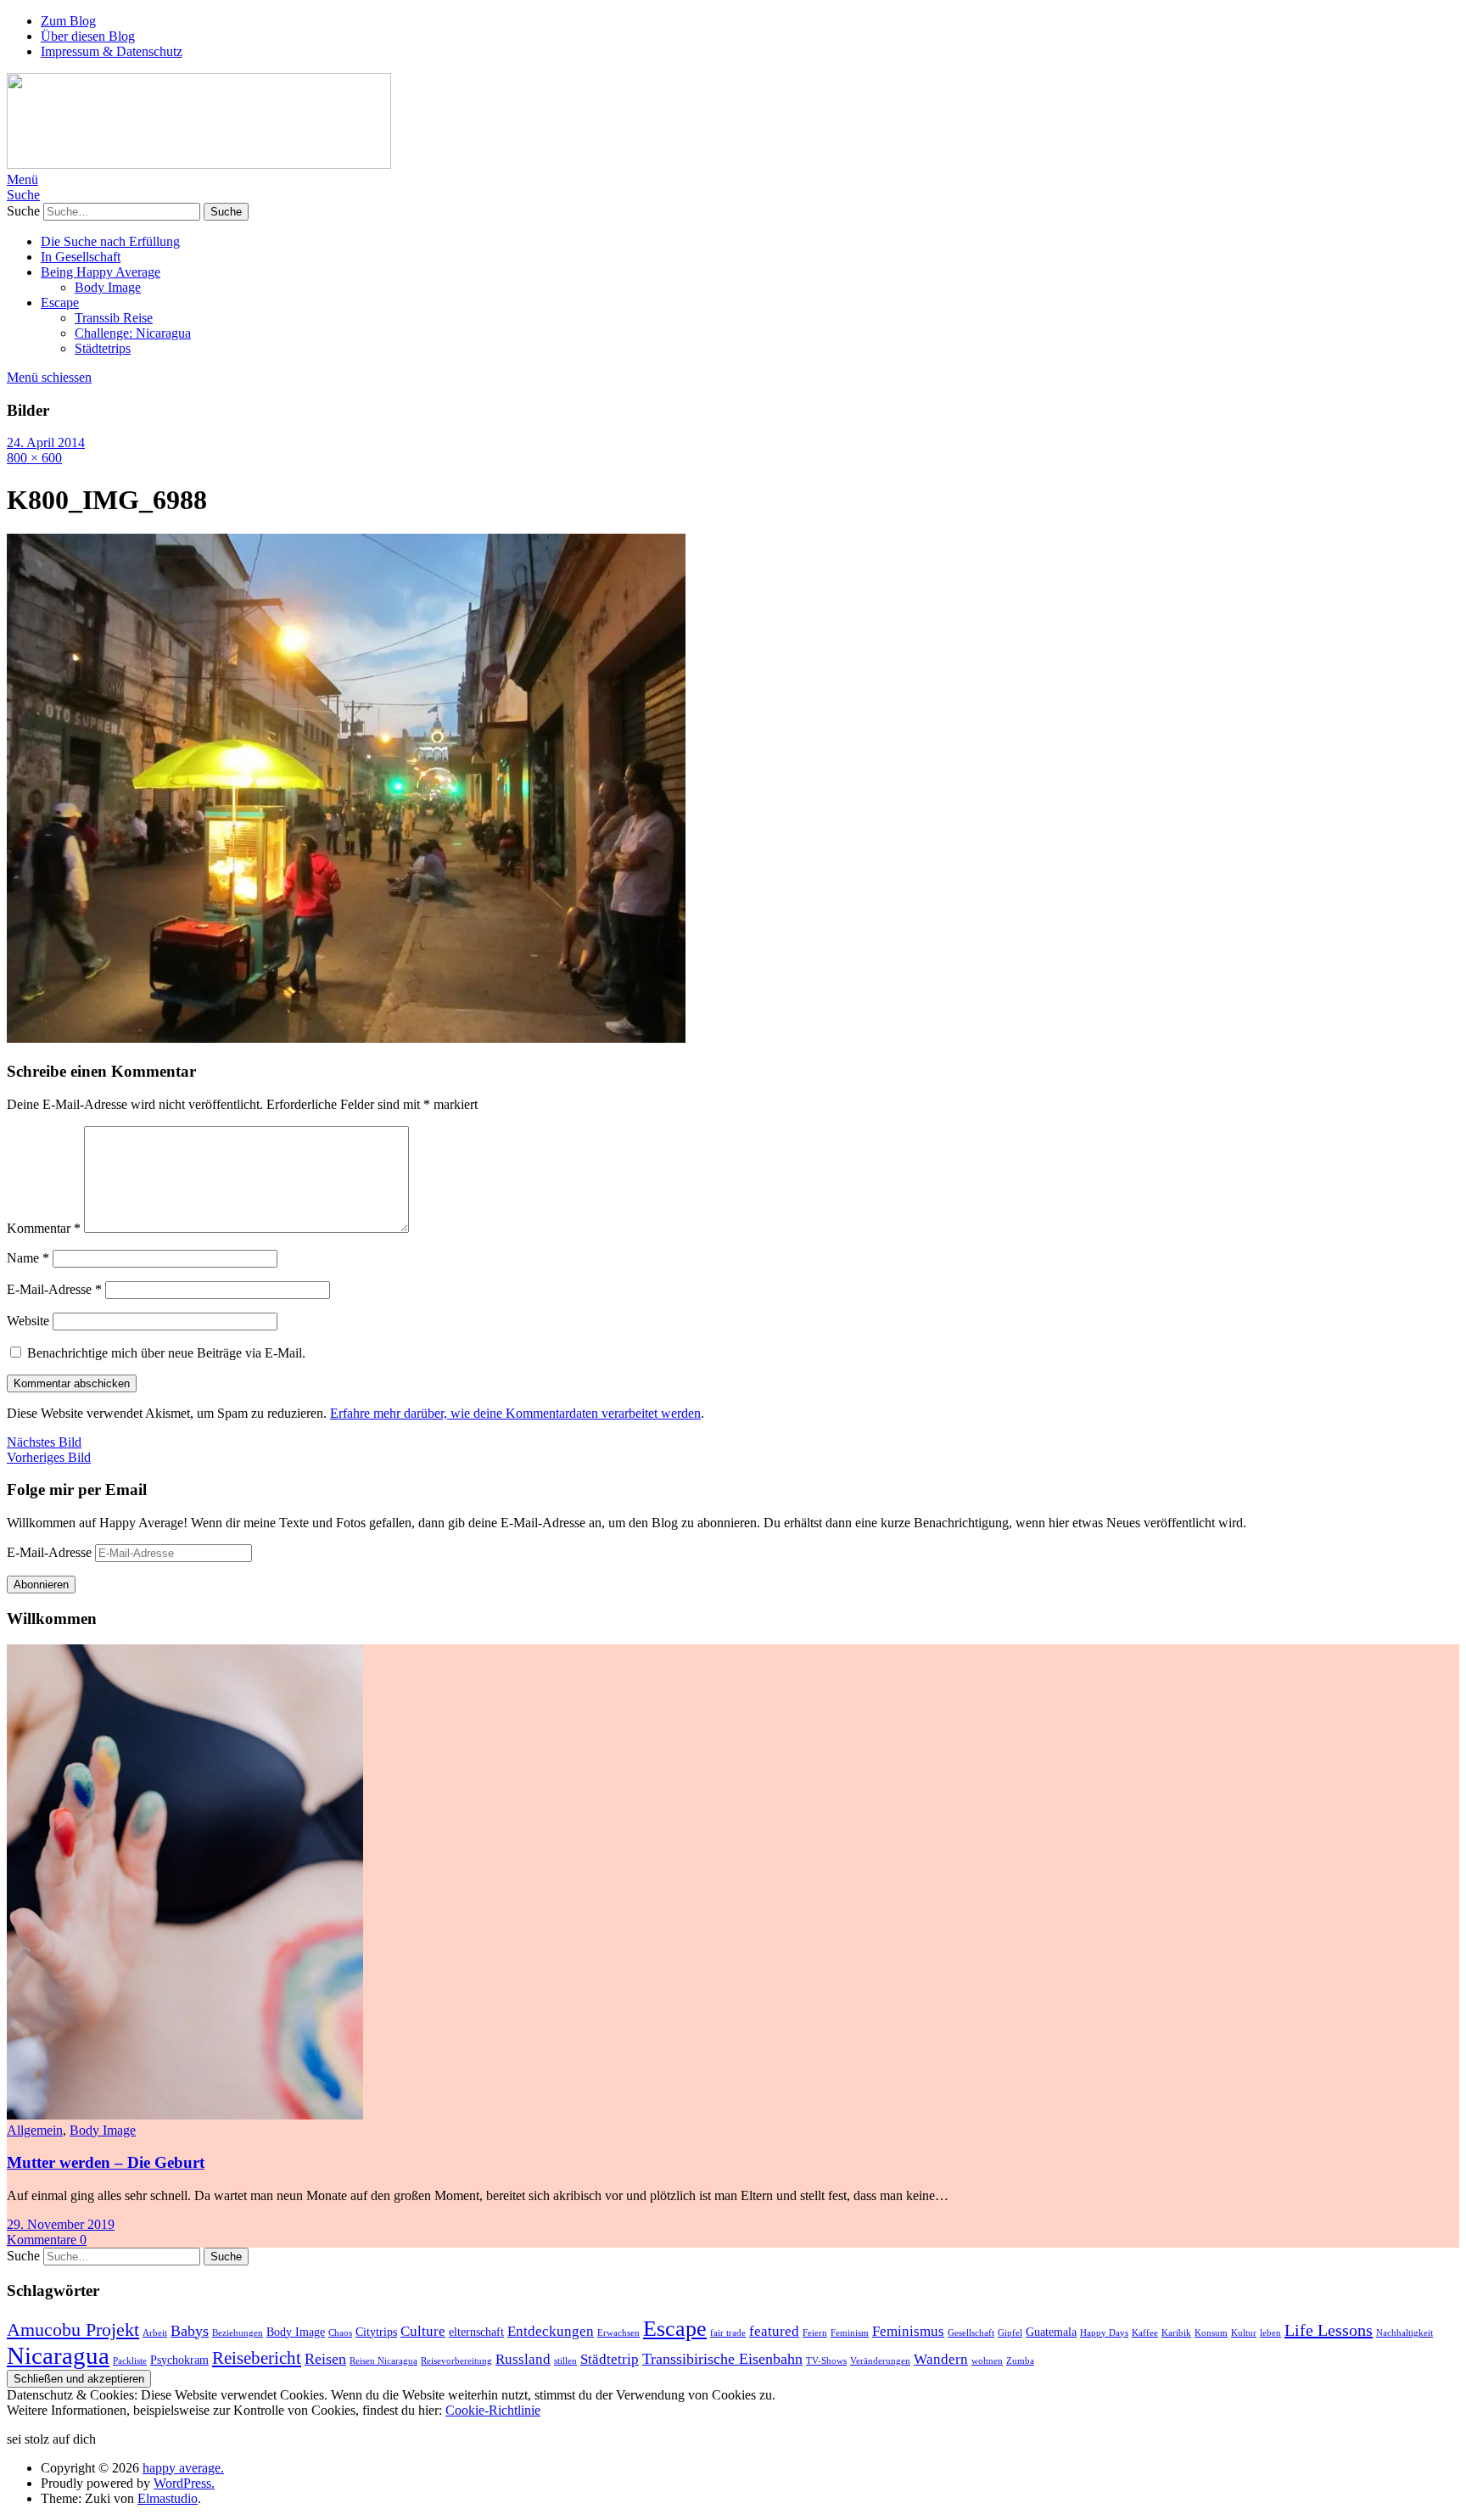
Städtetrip (610, 2359)
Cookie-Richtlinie (493, 2410)
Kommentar (44, 1228)
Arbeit (155, 2333)
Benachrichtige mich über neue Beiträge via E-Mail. (166, 1353)
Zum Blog (68, 21)
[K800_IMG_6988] (346, 1038)
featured (774, 2331)
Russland (523, 2359)
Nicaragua (58, 2355)
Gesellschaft (971, 2333)
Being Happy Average (101, 272)
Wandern (941, 2359)
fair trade (728, 2333)
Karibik (1176, 2333)
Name (28, 1258)
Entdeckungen (551, 2331)
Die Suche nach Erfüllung (110, 241)
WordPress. (184, 2483)
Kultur (1244, 2333)
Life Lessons (1329, 2330)
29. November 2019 (61, 2224)
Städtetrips (103, 348)
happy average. (183, 2468)
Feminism (850, 2333)
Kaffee (1145, 2333)
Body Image (108, 287)
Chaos (340, 2333)
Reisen (325, 2359)
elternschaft (476, 2332)
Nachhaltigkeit (1404, 2333)
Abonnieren (41, 1585)
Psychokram (179, 2360)
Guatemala (1051, 2332)
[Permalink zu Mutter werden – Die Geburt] (185, 2115)
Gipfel (1010, 2333)
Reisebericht (257, 2358)
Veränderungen (880, 2361)
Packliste (130, 2361)
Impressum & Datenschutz (112, 51)
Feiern (815, 2333)
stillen (565, 2361)
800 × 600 (34, 458)
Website (28, 1321)
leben (1270, 2333)
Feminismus (908, 2331)
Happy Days (1104, 2333)
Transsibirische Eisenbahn (722, 2359)
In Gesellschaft (81, 257)
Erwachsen (618, 2333)
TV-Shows (826, 2361)
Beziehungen (238, 2333)
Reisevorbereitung (456, 2361)
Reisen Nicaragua (383, 2361)
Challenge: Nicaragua (133, 333)
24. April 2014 (46, 442)
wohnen (987, 2361)
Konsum (1211, 2333)
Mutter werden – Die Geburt (106, 2162)
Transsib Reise (114, 318)
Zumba (1020, 2361)
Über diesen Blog (88, 36)
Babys (190, 2331)
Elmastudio (168, 2498)
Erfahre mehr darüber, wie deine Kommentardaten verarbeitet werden (515, 1413)
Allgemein (35, 2130)
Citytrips (376, 2332)
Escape (60, 302)
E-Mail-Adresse (54, 1289)
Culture (423, 2331)
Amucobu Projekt (73, 2330)
